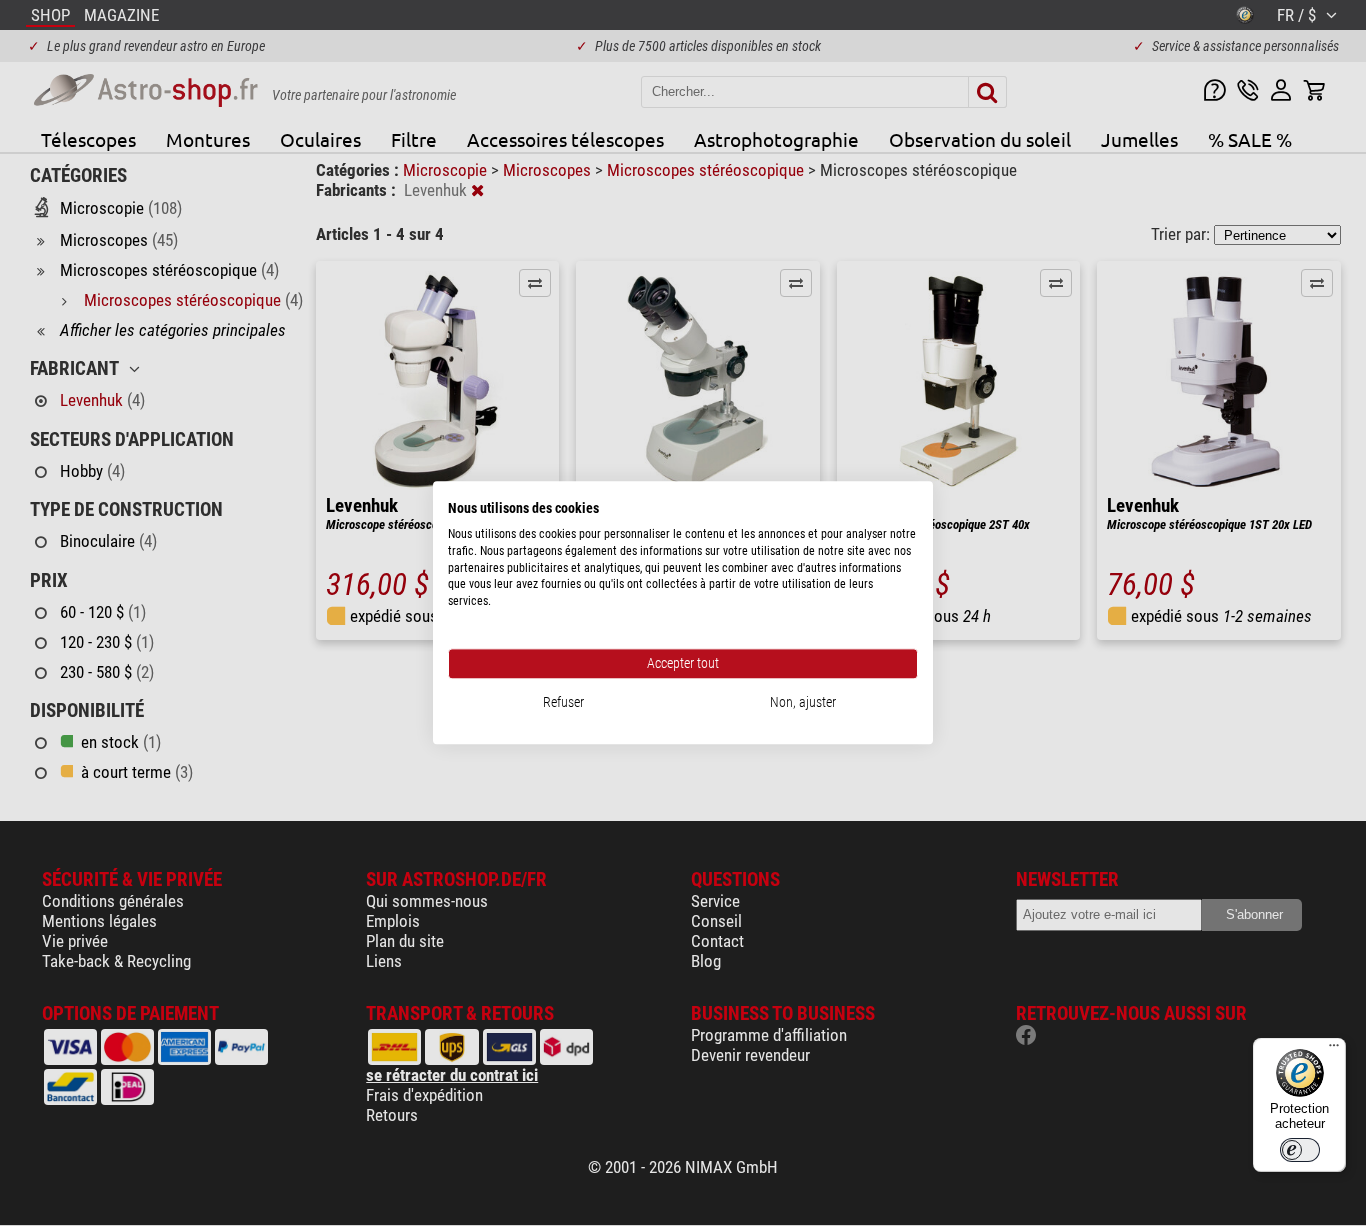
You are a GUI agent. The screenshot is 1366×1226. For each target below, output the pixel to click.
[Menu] (1334, 1050)
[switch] (1300, 1150)
